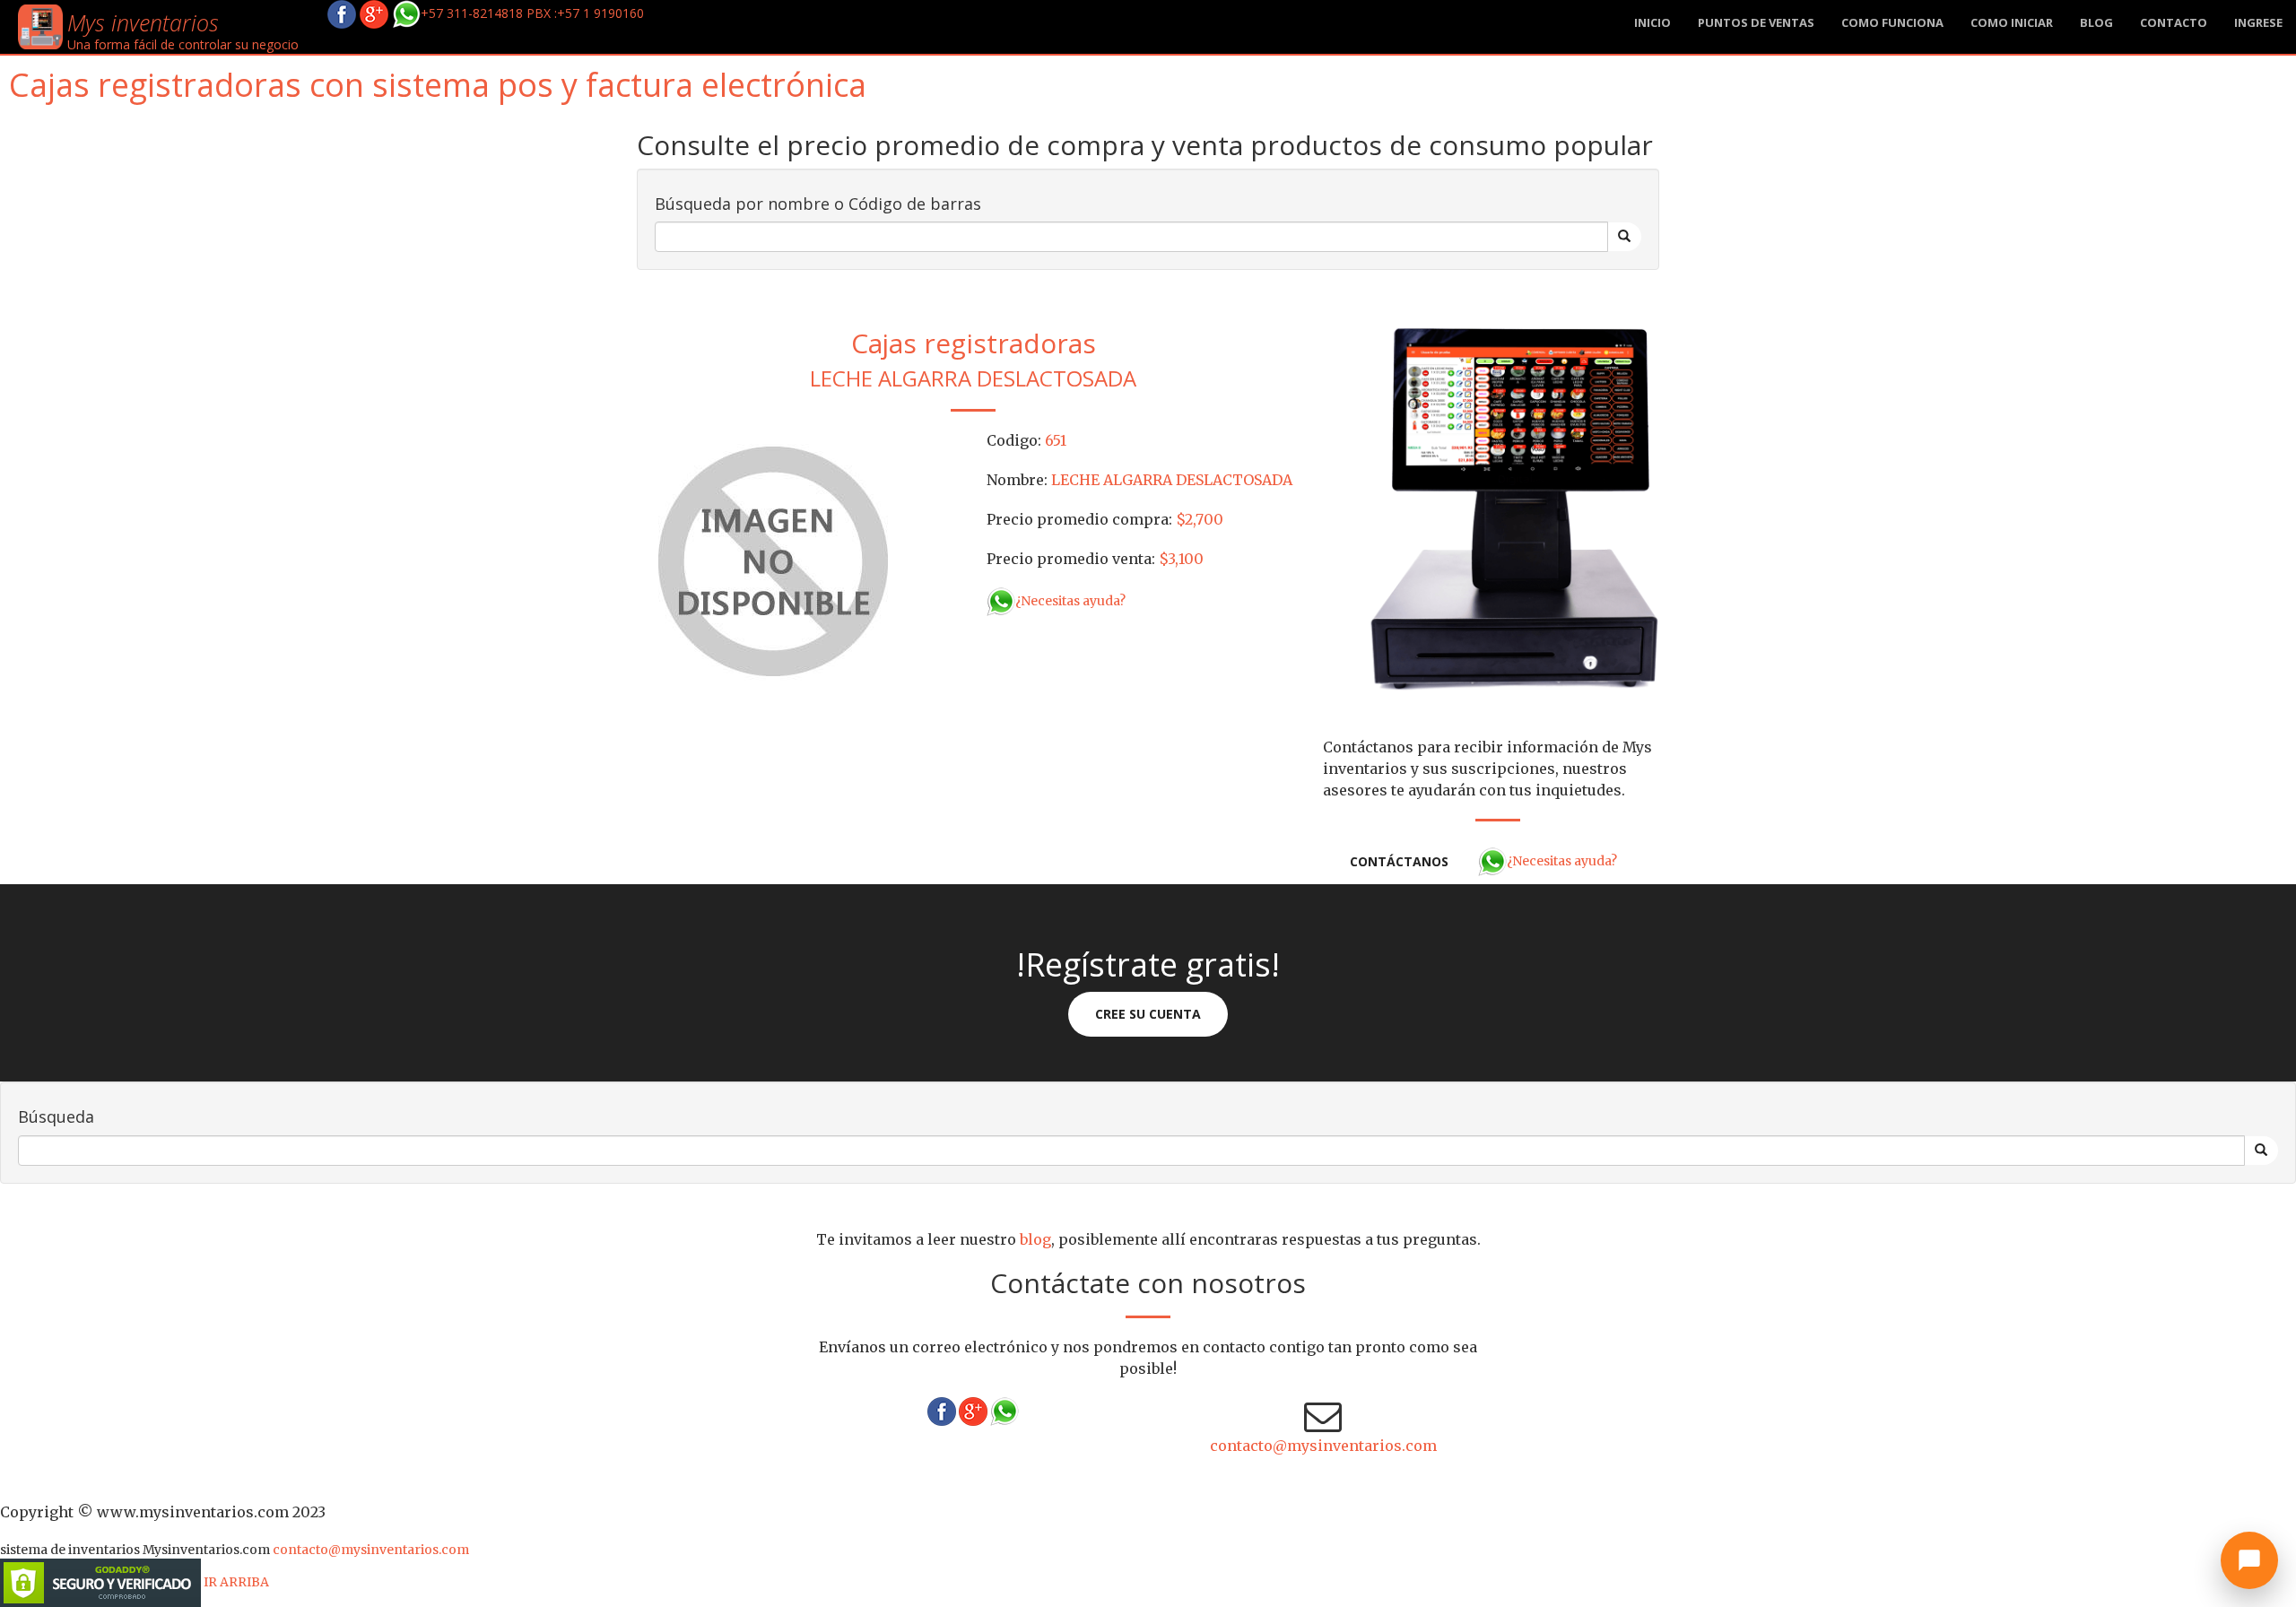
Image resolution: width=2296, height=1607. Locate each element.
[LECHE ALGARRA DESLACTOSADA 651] (771, 563)
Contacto (2174, 22)
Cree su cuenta (1148, 1014)
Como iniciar (2012, 22)
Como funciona (1892, 22)
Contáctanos (1399, 861)
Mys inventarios (143, 22)
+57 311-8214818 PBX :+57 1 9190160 (532, 13)
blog (2096, 22)
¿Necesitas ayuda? (1070, 601)
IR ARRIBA (236, 1582)
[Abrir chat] (2249, 1560)
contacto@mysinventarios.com (1323, 1446)
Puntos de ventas (1756, 22)
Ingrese (2258, 22)
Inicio (1652, 22)
